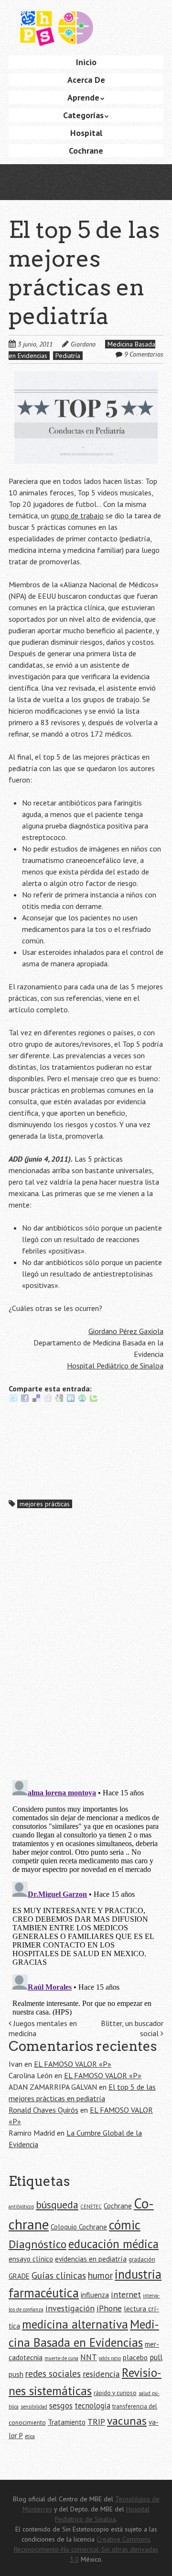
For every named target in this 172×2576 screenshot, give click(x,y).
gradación (142, 2259)
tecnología (92, 2406)
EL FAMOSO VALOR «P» (73, 2064)
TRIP (96, 2422)
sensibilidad (34, 2407)
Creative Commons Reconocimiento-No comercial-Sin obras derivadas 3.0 (86, 2549)
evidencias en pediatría (91, 2259)
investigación (70, 2308)
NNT (89, 2357)
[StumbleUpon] (82, 1400)
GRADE (19, 2276)
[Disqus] (86, 1648)
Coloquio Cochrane (79, 2227)
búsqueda (57, 2205)
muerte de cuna (61, 2358)
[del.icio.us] (36, 1400)
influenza (95, 2295)
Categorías (83, 115)
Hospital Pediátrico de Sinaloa (115, 1366)
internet (126, 2294)
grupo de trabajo (77, 515)
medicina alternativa (75, 2324)
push (16, 2374)
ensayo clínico (31, 2259)
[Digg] (48, 1400)
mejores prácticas (45, 1504)
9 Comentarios (144, 354)
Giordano (83, 344)
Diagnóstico (38, 2244)
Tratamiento (67, 2422)
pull (156, 2357)
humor (100, 2275)
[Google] (59, 1400)
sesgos (61, 2405)
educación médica (113, 2244)
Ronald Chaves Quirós (43, 2110)
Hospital (86, 133)
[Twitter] (13, 1400)
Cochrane (86, 151)
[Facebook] (25, 1400)
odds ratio (110, 2358)
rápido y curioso (115, 2393)
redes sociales (53, 2373)
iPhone (109, 2308)
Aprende (83, 97)
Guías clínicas (59, 2275)
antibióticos (21, 2206)
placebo (135, 2358)
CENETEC (91, 2206)
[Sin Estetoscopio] (86, 33)
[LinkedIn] (71, 1400)
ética (30, 2436)
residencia (101, 2374)
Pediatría (68, 356)
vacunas (127, 2421)
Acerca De (86, 80)
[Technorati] (94, 1400)
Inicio (86, 62)
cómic (125, 2225)
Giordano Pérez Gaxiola (126, 1331)
